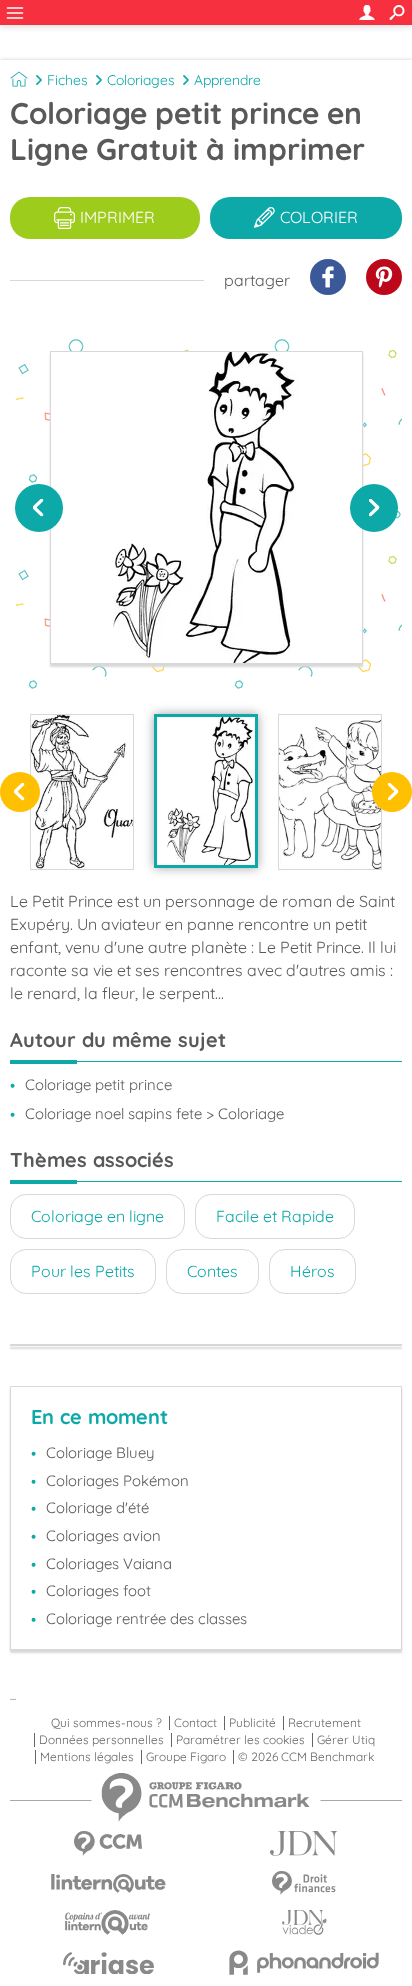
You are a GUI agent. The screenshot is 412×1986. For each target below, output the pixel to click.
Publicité (252, 1723)
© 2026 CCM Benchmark (306, 1757)
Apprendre (227, 80)
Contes (212, 1271)
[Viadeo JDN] (304, 1922)
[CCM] (108, 1843)
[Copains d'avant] (108, 1922)
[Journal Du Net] (304, 1843)
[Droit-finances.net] (304, 1883)
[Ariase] (108, 1963)
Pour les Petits (83, 1271)
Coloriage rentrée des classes (146, 1618)
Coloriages (141, 80)
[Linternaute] (108, 1883)
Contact (195, 1723)
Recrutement (324, 1723)
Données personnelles (101, 1740)
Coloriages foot (98, 1590)
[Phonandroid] (304, 1962)
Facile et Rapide (275, 1216)
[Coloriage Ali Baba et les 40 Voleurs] (82, 791)
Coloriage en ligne (97, 1216)
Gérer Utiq (346, 1740)
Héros (312, 1271)
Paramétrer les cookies (240, 1740)
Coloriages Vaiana (109, 1563)
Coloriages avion (103, 1535)
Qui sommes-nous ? (106, 1723)
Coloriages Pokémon (117, 1480)
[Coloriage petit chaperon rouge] (330, 791)
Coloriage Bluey (100, 1452)
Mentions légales (87, 1757)
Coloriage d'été (97, 1507)
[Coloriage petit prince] (206, 790)
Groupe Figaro (186, 1757)
